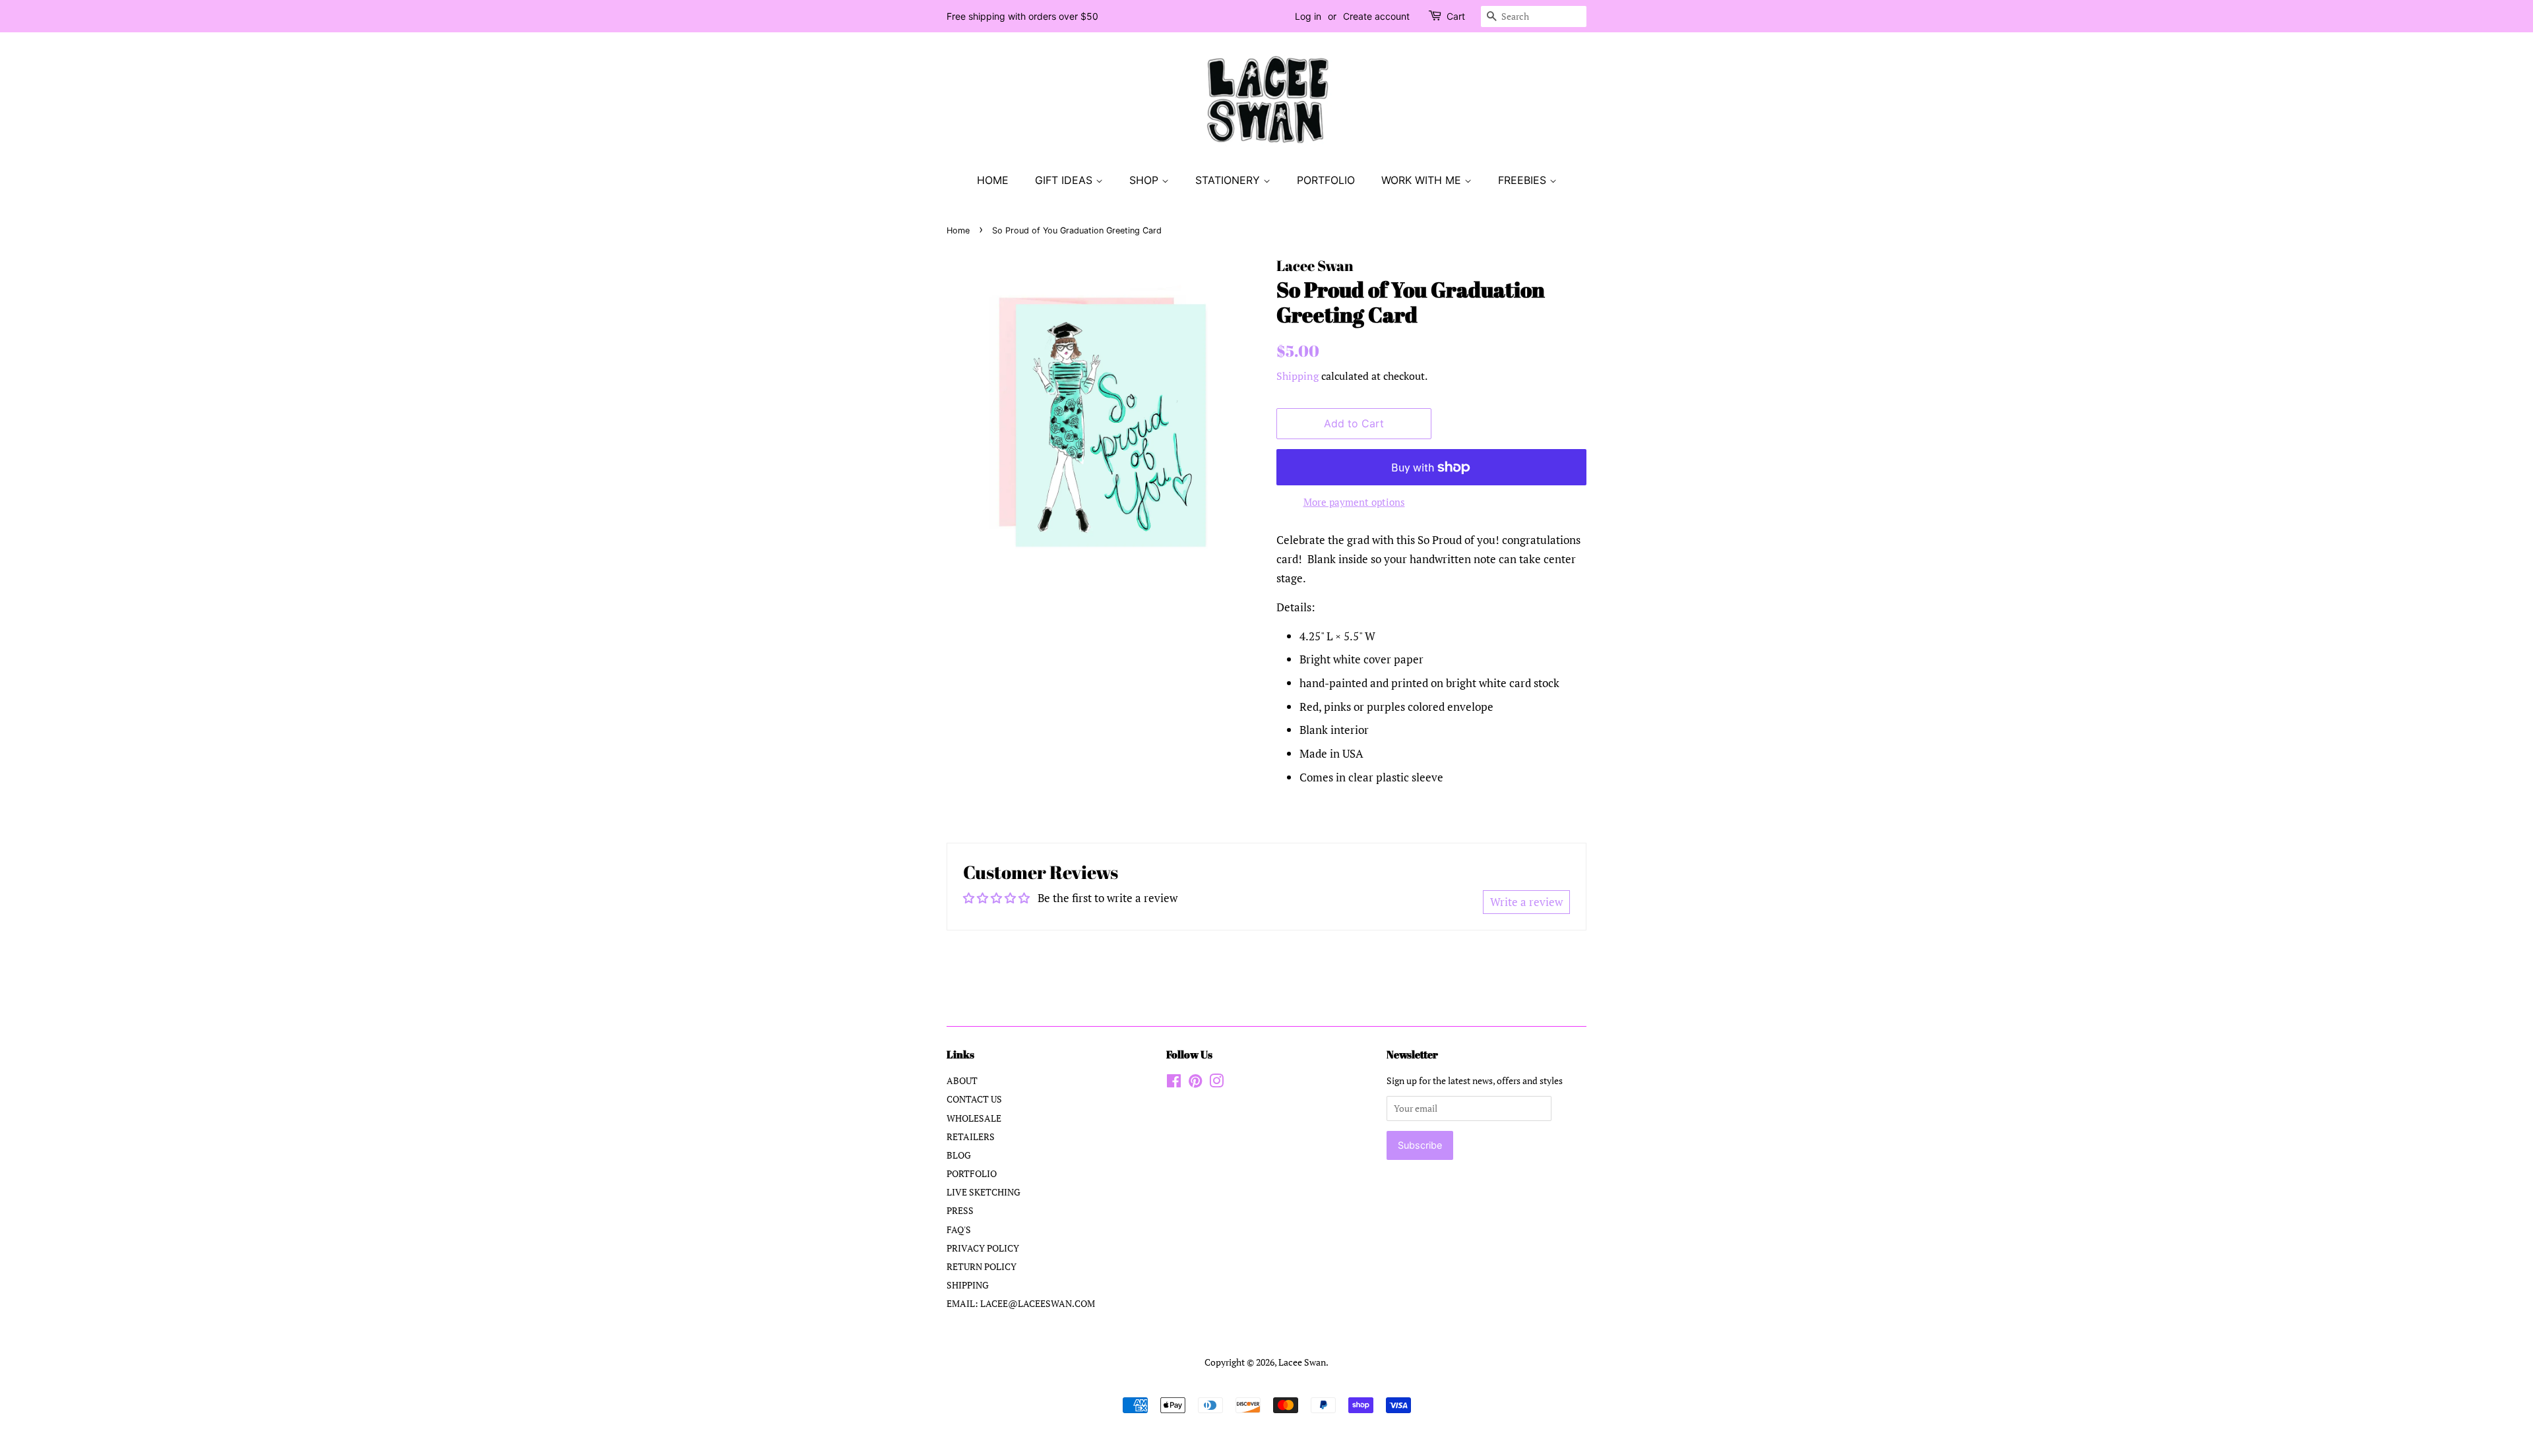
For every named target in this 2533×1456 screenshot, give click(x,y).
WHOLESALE (974, 1118)
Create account (1376, 16)
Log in (1308, 16)
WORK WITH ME (1423, 180)
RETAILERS (971, 1137)
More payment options (1354, 502)
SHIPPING (968, 1285)
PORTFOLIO (1326, 180)
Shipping (1298, 376)
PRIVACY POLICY (983, 1248)
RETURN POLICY (982, 1266)
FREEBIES (1524, 180)
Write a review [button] (1526, 902)
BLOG (959, 1155)
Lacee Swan (1302, 1362)
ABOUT (962, 1080)
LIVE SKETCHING (984, 1192)
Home (958, 230)
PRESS (960, 1210)
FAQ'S (959, 1229)
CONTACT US (974, 1099)
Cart (1456, 16)
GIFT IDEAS (1065, 180)
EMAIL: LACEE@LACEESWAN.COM (1021, 1303)
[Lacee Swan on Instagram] (1216, 1083)
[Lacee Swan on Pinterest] (1195, 1083)
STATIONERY (1229, 180)
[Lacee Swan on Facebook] (1174, 1083)
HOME (993, 180)
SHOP (1145, 180)
